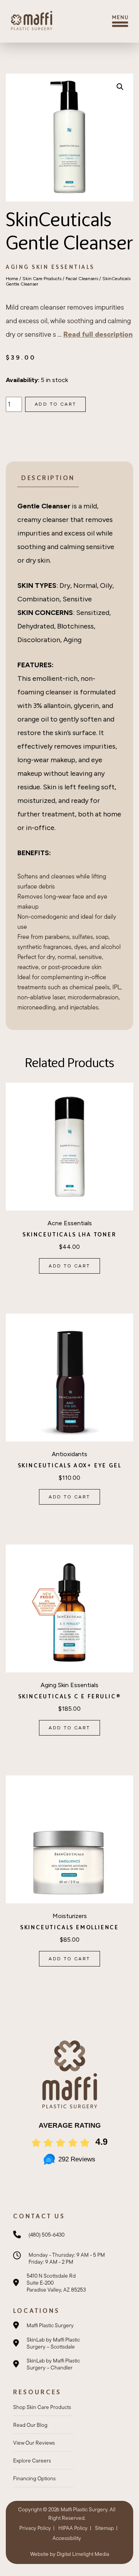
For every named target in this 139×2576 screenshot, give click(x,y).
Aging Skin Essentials (50, 267)
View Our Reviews (34, 2443)
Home (12, 279)
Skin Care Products (42, 279)
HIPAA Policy (73, 2528)
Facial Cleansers (82, 279)
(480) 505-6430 (47, 2235)
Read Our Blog (30, 2425)
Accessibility (67, 2538)
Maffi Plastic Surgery (50, 2325)
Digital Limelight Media (83, 2554)
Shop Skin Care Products (42, 2407)
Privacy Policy (35, 2528)
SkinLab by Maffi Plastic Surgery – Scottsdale (53, 2343)
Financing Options (34, 2478)
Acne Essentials (70, 1223)
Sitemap (104, 2528)
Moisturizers (70, 1916)
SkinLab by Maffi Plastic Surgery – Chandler (53, 2364)
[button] (120, 87)
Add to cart (55, 404)
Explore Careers (32, 2461)
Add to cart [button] (69, 1266)
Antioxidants (69, 1454)
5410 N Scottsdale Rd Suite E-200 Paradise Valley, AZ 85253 (56, 2283)
